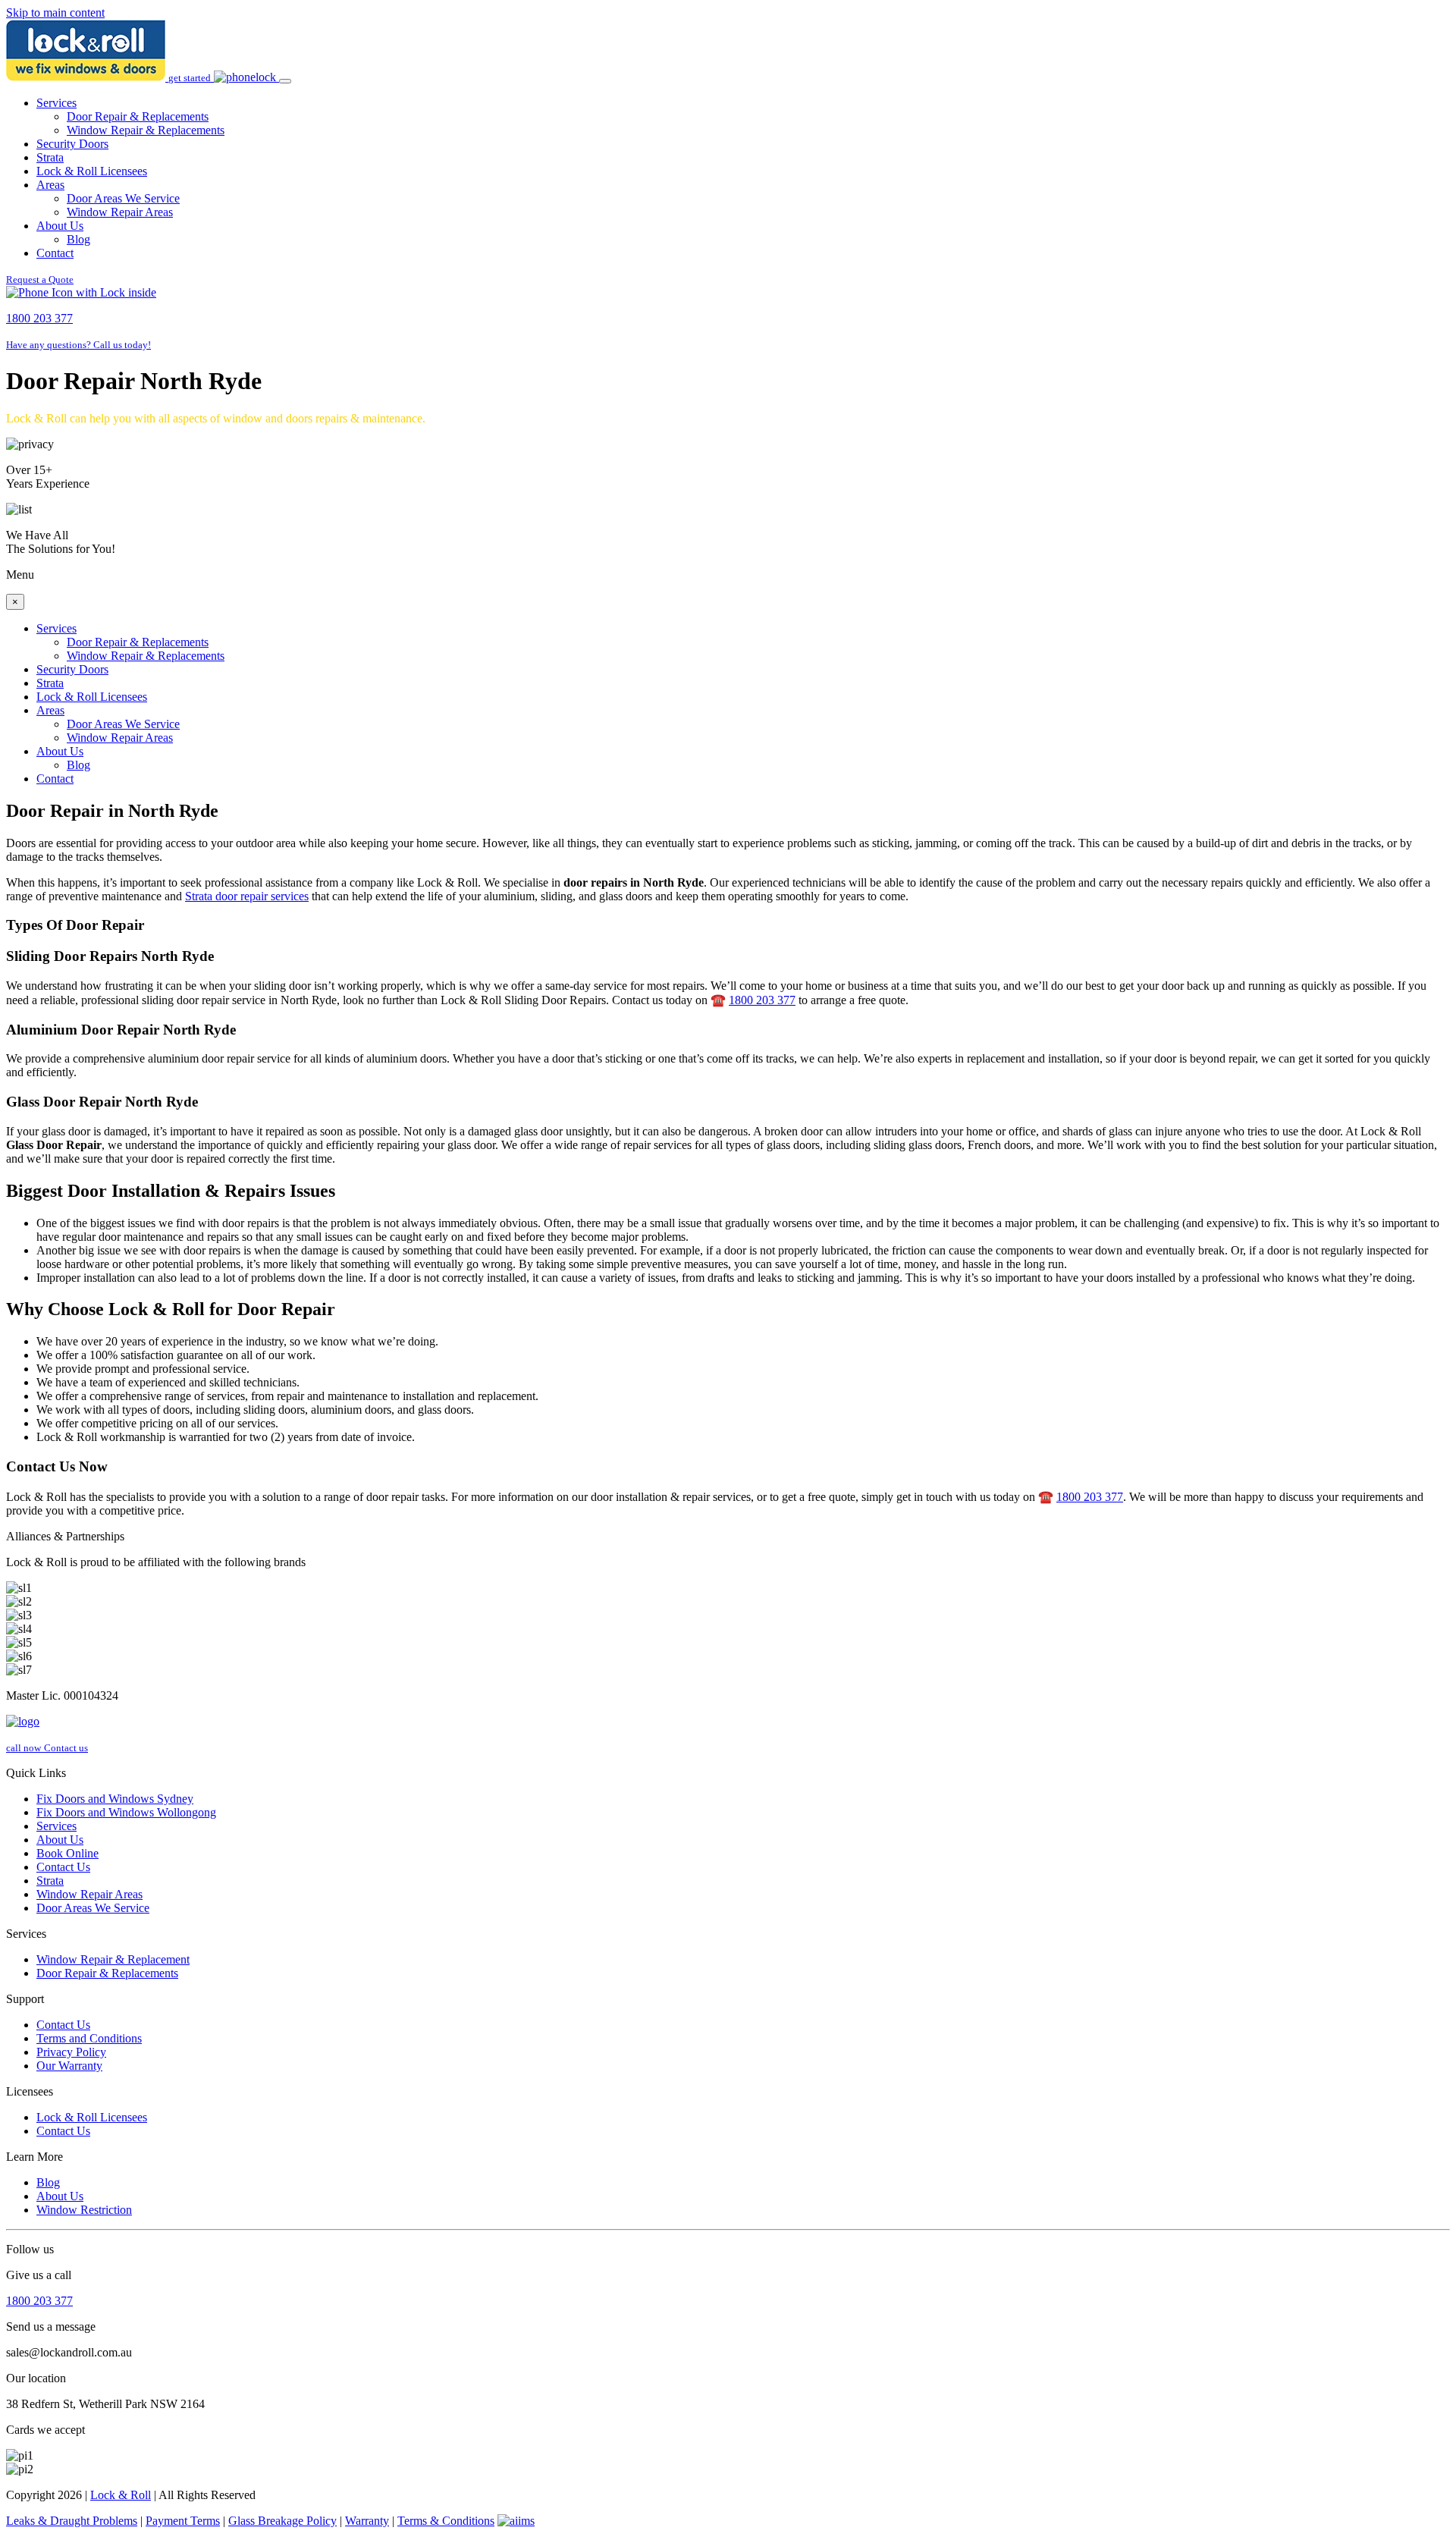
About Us (60, 226)
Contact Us (63, 1867)
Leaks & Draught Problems (72, 2521)
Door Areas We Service (123, 198)
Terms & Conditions (446, 2521)
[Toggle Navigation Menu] (285, 81)
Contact (55, 253)
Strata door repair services (247, 896)
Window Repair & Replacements (146, 130)
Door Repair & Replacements (138, 116)
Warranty (367, 2521)
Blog (78, 239)
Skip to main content (55, 13)
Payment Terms (183, 2521)
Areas (50, 185)
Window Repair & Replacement (113, 1959)
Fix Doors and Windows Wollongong (126, 1812)
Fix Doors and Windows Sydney (115, 1799)
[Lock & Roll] (87, 77)
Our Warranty (69, 2066)
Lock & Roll (121, 2495)
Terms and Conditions (89, 2038)
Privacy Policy (71, 2052)
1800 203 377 (762, 1000)
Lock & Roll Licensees (92, 171)
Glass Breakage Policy (282, 2521)
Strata (50, 157)
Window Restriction (84, 2210)
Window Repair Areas (120, 212)
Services (56, 103)
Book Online (67, 1853)
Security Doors (72, 144)
